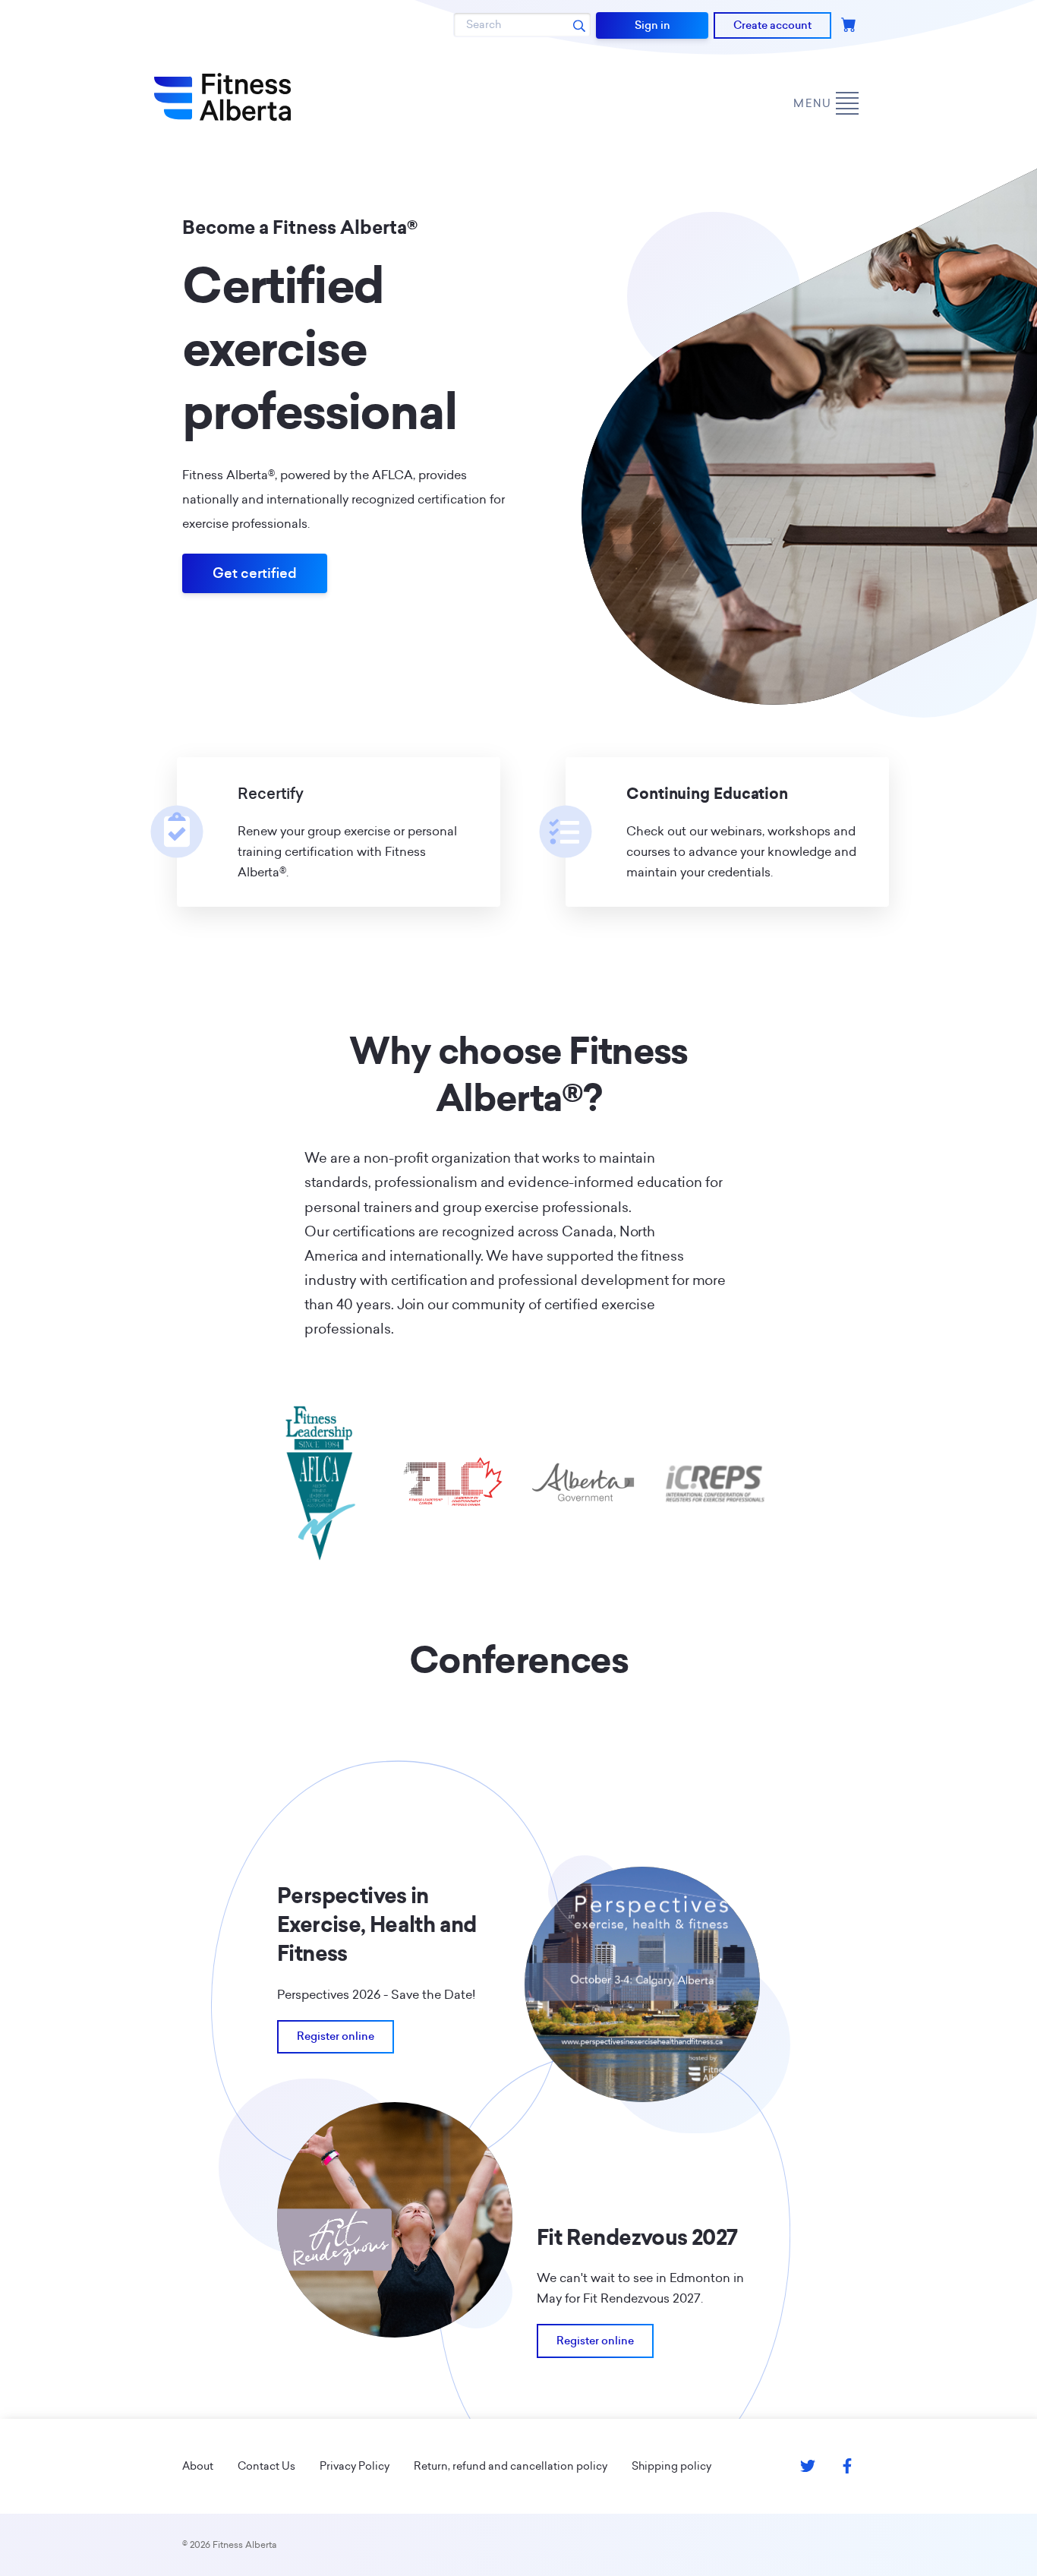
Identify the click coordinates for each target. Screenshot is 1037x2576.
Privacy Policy (355, 2466)
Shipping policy (671, 2466)
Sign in (652, 25)
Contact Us (266, 2466)
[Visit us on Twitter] (808, 2466)
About (198, 2466)
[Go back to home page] (222, 97)
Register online (336, 2036)
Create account (772, 25)
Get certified (255, 573)
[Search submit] (579, 25)
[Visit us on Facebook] (847, 2466)
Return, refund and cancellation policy (511, 2466)
